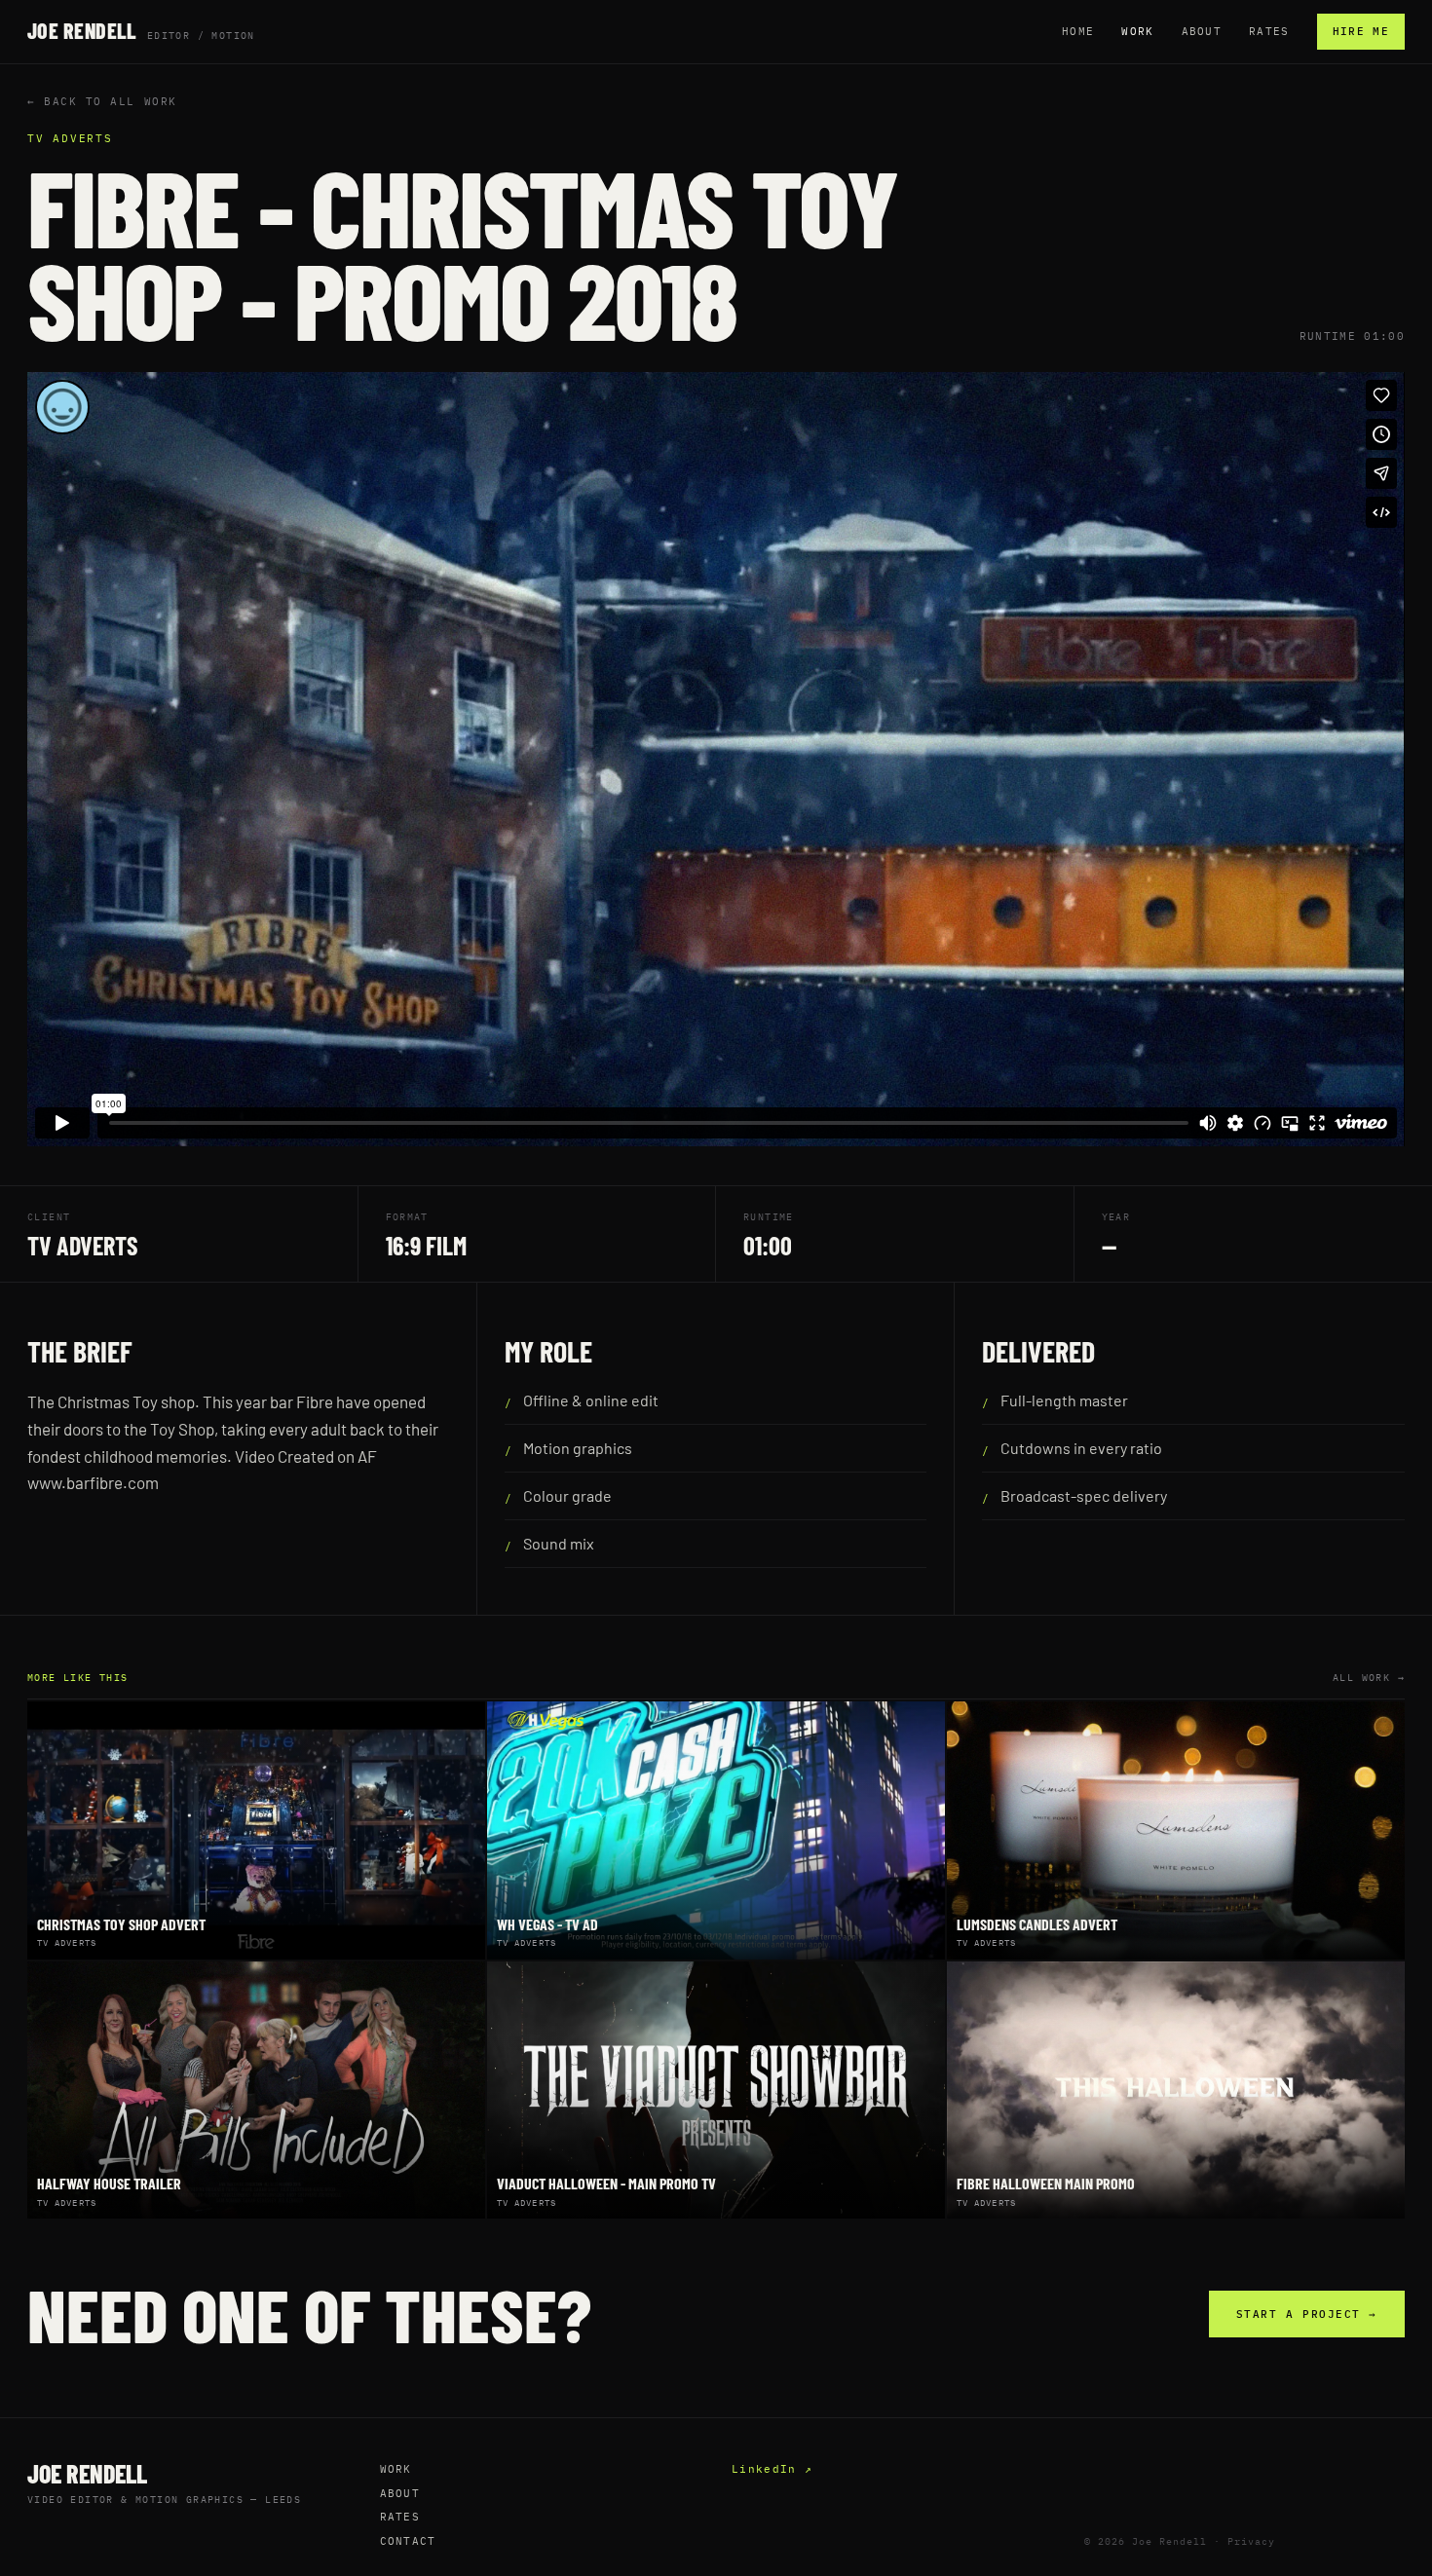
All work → (1369, 1678)
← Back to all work (102, 101)
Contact (408, 2541)
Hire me (1361, 31)
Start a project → (1307, 2314)
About (1202, 31)
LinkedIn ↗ (772, 2469)
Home (1078, 31)
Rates (1269, 31)
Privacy (1251, 2541)
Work (1137, 31)
